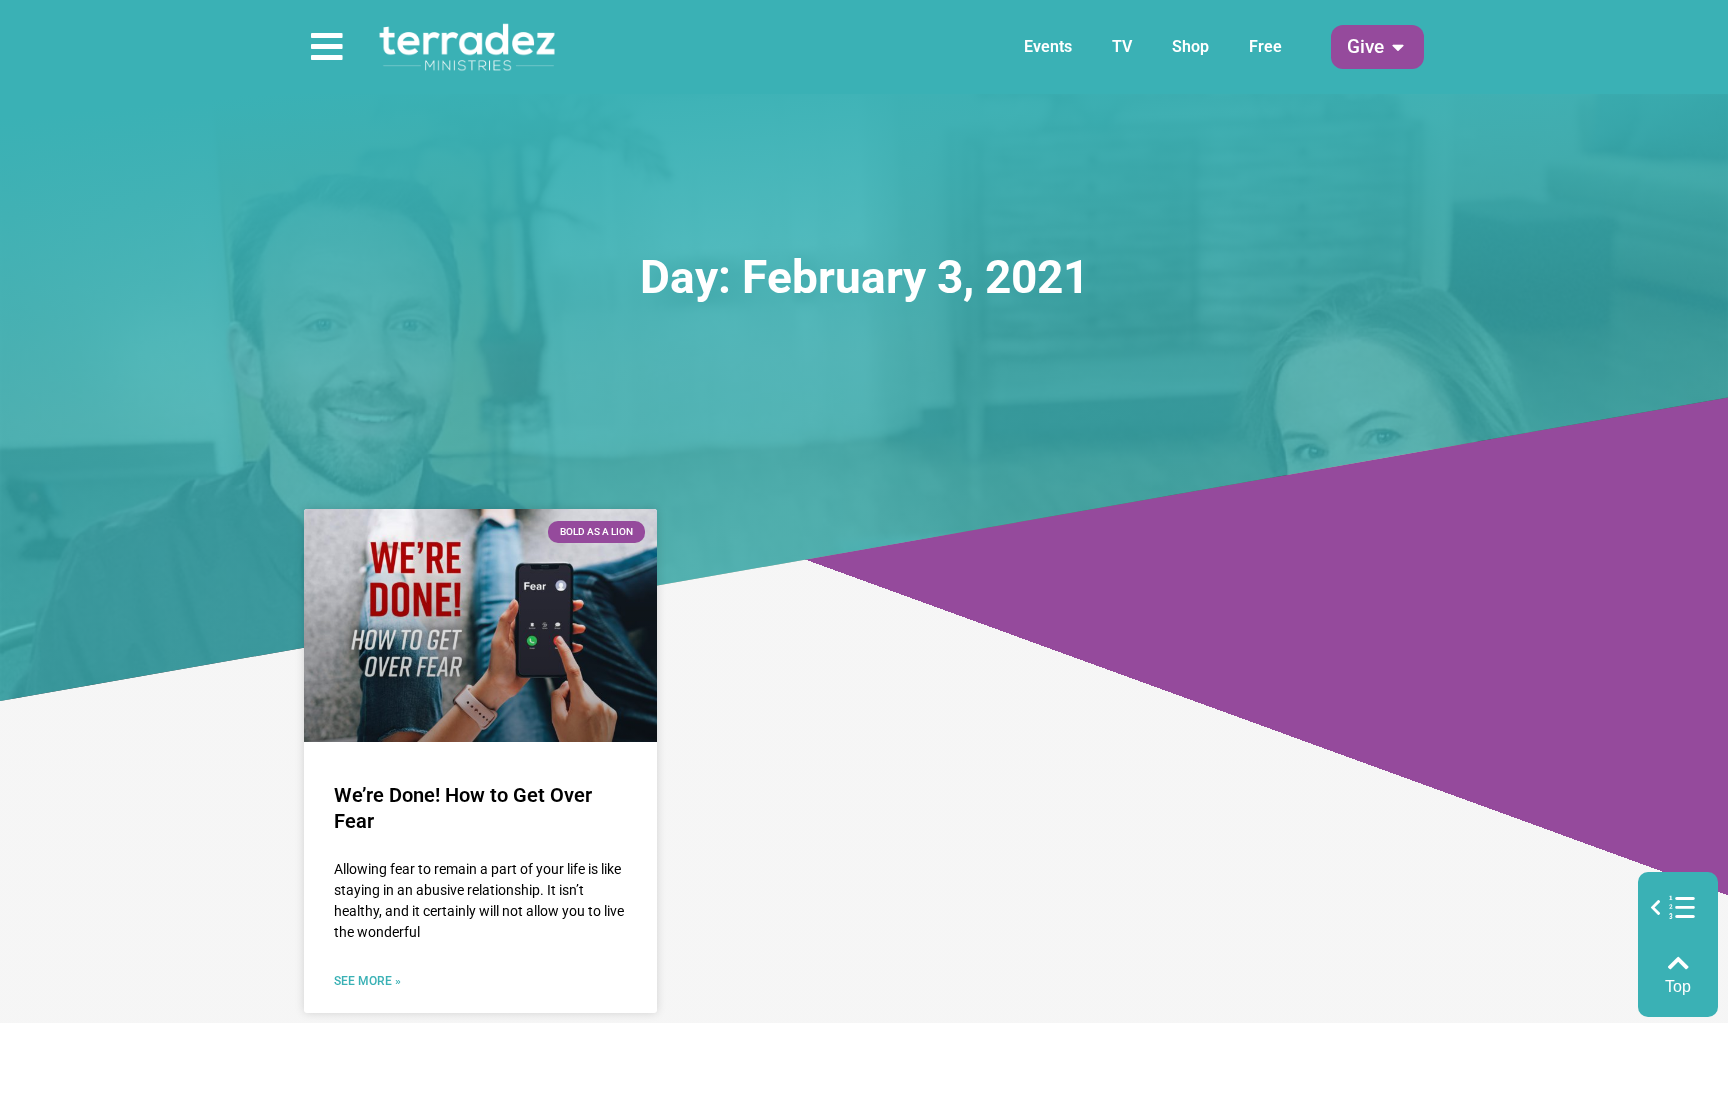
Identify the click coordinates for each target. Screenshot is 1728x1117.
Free (1265, 46)
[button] (1365, 47)
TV (1122, 46)
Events (1048, 46)
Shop (1190, 46)
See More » (367, 981)
